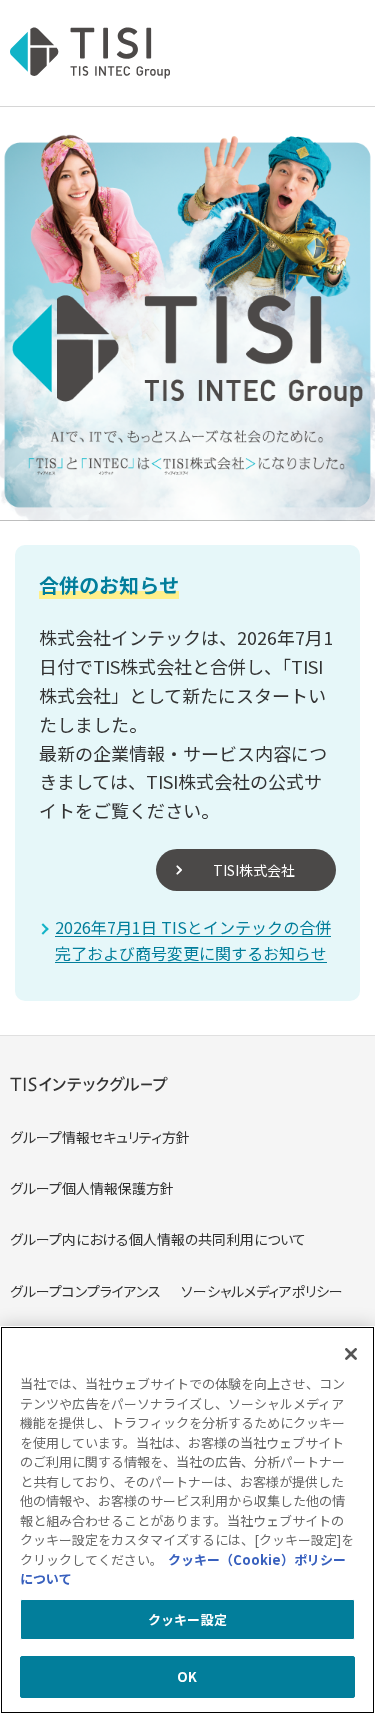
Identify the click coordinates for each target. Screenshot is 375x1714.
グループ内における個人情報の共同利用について (158, 1239)
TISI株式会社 (254, 870)
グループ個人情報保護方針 (92, 1188)
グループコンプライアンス (85, 1291)
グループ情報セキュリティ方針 (100, 1137)
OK (187, 1676)
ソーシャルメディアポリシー (262, 1291)
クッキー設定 (187, 1619)
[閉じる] (351, 1354)
